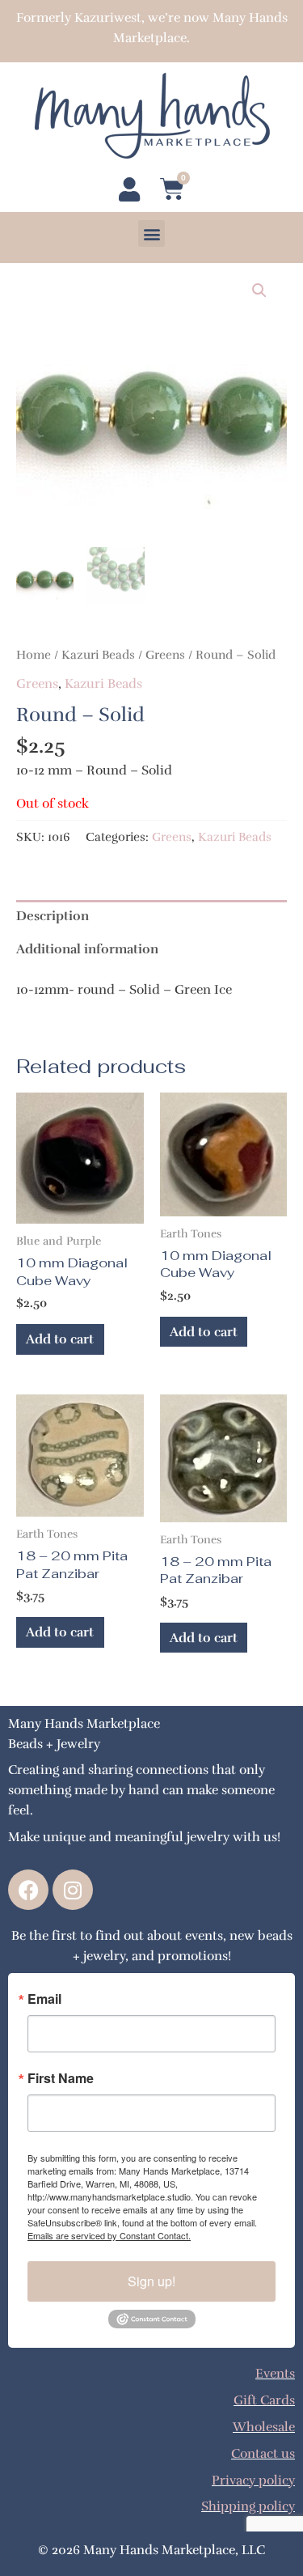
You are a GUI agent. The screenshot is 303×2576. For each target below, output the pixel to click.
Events (275, 2373)
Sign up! (151, 2281)
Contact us (263, 2453)
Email (44, 1999)
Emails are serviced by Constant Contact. (109, 2235)
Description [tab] (53, 916)
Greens (165, 655)
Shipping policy (248, 2506)
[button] (151, 233)
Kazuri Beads (98, 655)
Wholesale (264, 2427)
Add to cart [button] (60, 1339)
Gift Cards (264, 2400)
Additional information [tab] (87, 949)
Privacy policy (253, 2480)
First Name (61, 2078)
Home (34, 655)
